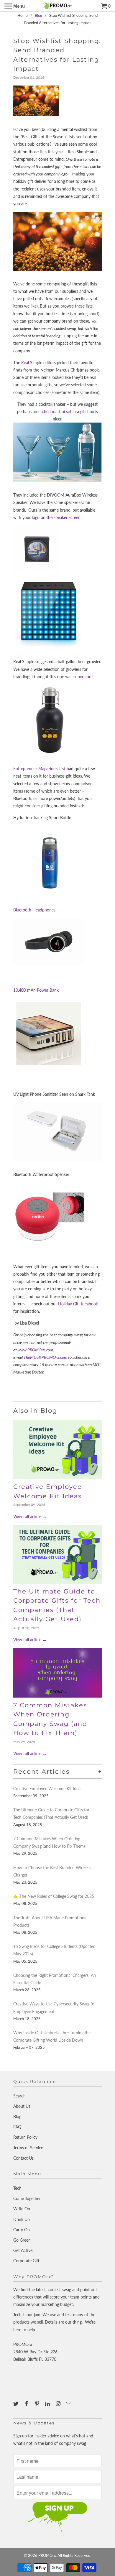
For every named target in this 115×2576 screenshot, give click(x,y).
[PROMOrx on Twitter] (17, 2403)
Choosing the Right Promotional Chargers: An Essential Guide (55, 1979)
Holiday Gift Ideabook (78, 1304)
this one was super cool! (72, 677)
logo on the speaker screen (56, 517)
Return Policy (25, 2137)
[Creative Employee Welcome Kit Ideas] (57, 1450)
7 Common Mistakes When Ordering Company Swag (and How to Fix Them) (49, 1842)
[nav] (15, 6)
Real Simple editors (38, 363)
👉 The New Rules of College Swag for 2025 (54, 1896)
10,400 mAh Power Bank (36, 990)
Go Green (22, 2240)
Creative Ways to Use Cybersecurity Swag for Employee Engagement (55, 2007)
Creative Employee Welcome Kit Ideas (48, 1789)
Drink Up (22, 2219)
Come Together (27, 2198)
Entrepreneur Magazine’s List (39, 769)
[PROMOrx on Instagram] (59, 2403)
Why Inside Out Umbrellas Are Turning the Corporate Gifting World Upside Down (52, 2036)
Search (19, 2096)
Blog (17, 2116)
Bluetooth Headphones (34, 910)
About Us (22, 2106)
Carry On (22, 2230)
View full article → (30, 1516)
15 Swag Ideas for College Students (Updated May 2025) (54, 1950)
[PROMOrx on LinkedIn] (48, 2403)
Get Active (23, 2250)
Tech (17, 2188)
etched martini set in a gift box (66, 411)
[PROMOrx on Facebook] (27, 2403)
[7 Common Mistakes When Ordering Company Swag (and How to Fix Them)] (57, 1673)
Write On (22, 2209)
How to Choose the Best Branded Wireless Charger (52, 1871)
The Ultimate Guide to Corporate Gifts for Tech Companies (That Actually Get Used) (51, 1813)
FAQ (17, 2127)
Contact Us (23, 2158)
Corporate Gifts (27, 2261)
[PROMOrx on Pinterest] (38, 2403)
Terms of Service (28, 2148)
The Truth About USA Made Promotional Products (50, 1921)
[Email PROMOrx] (69, 2403)
